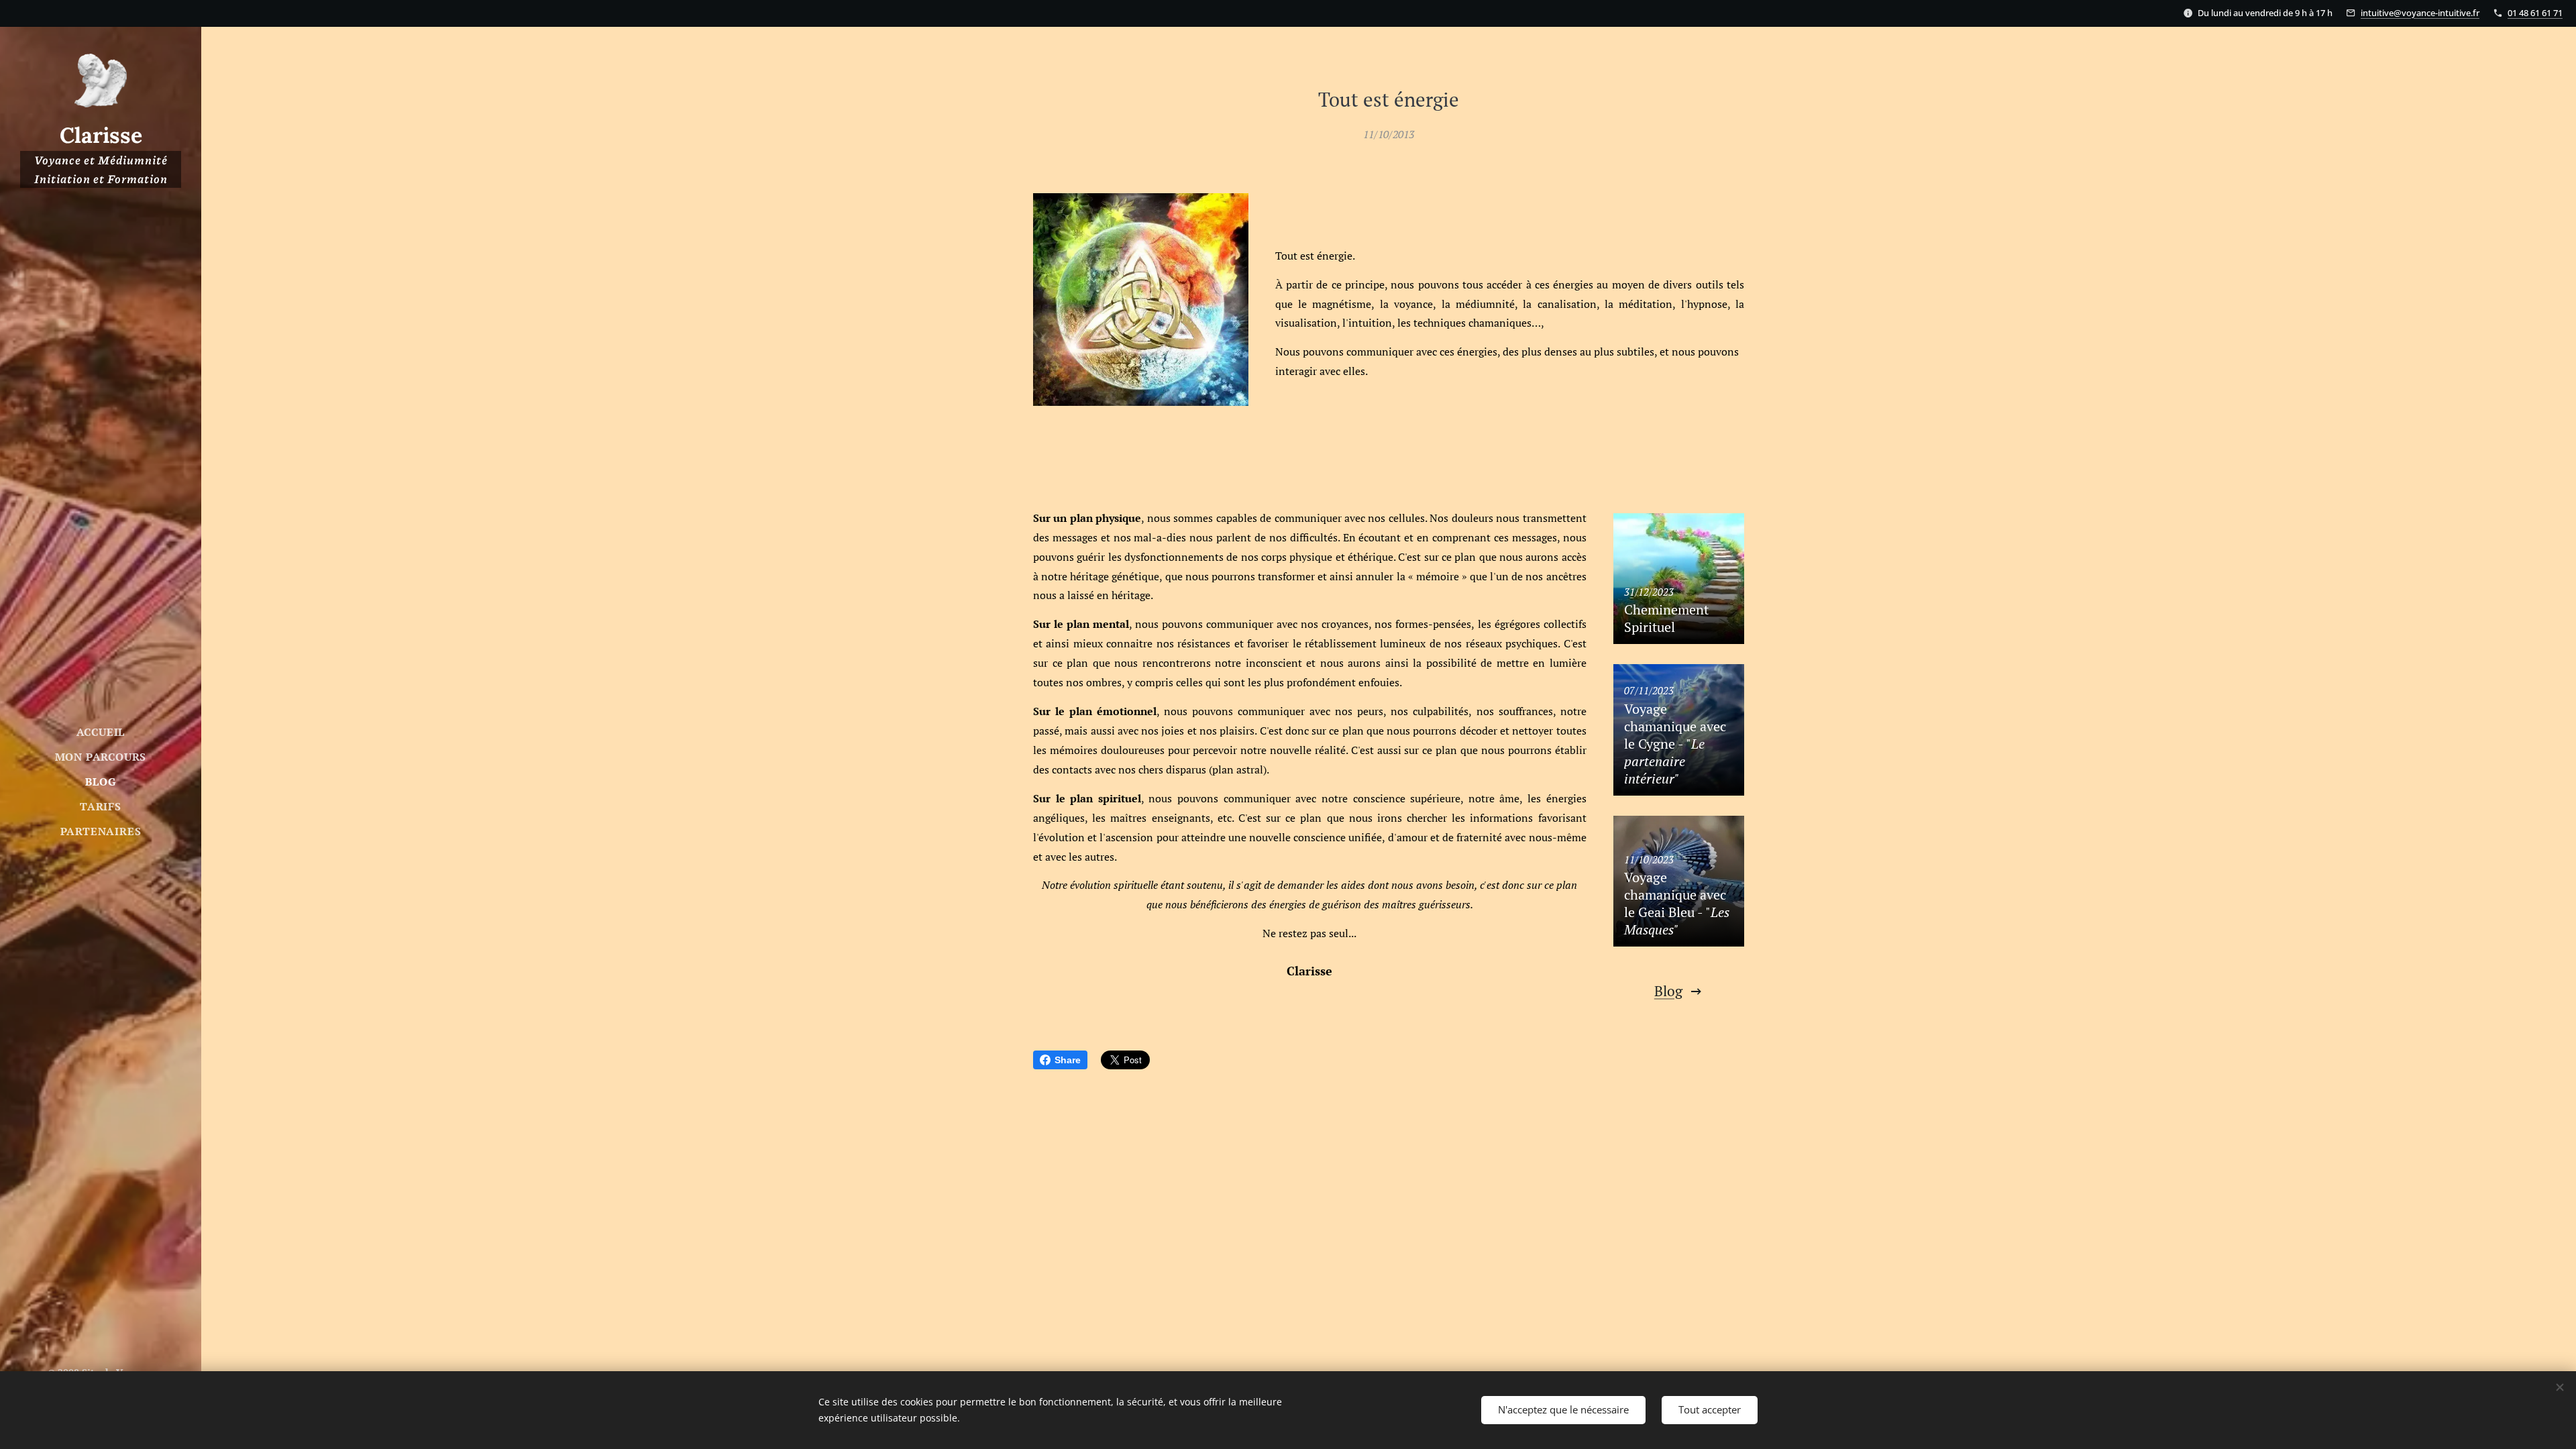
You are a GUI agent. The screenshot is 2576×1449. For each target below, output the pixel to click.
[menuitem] (101, 732)
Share (1068, 1060)
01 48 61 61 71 (2535, 13)
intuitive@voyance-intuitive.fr (2420, 13)
